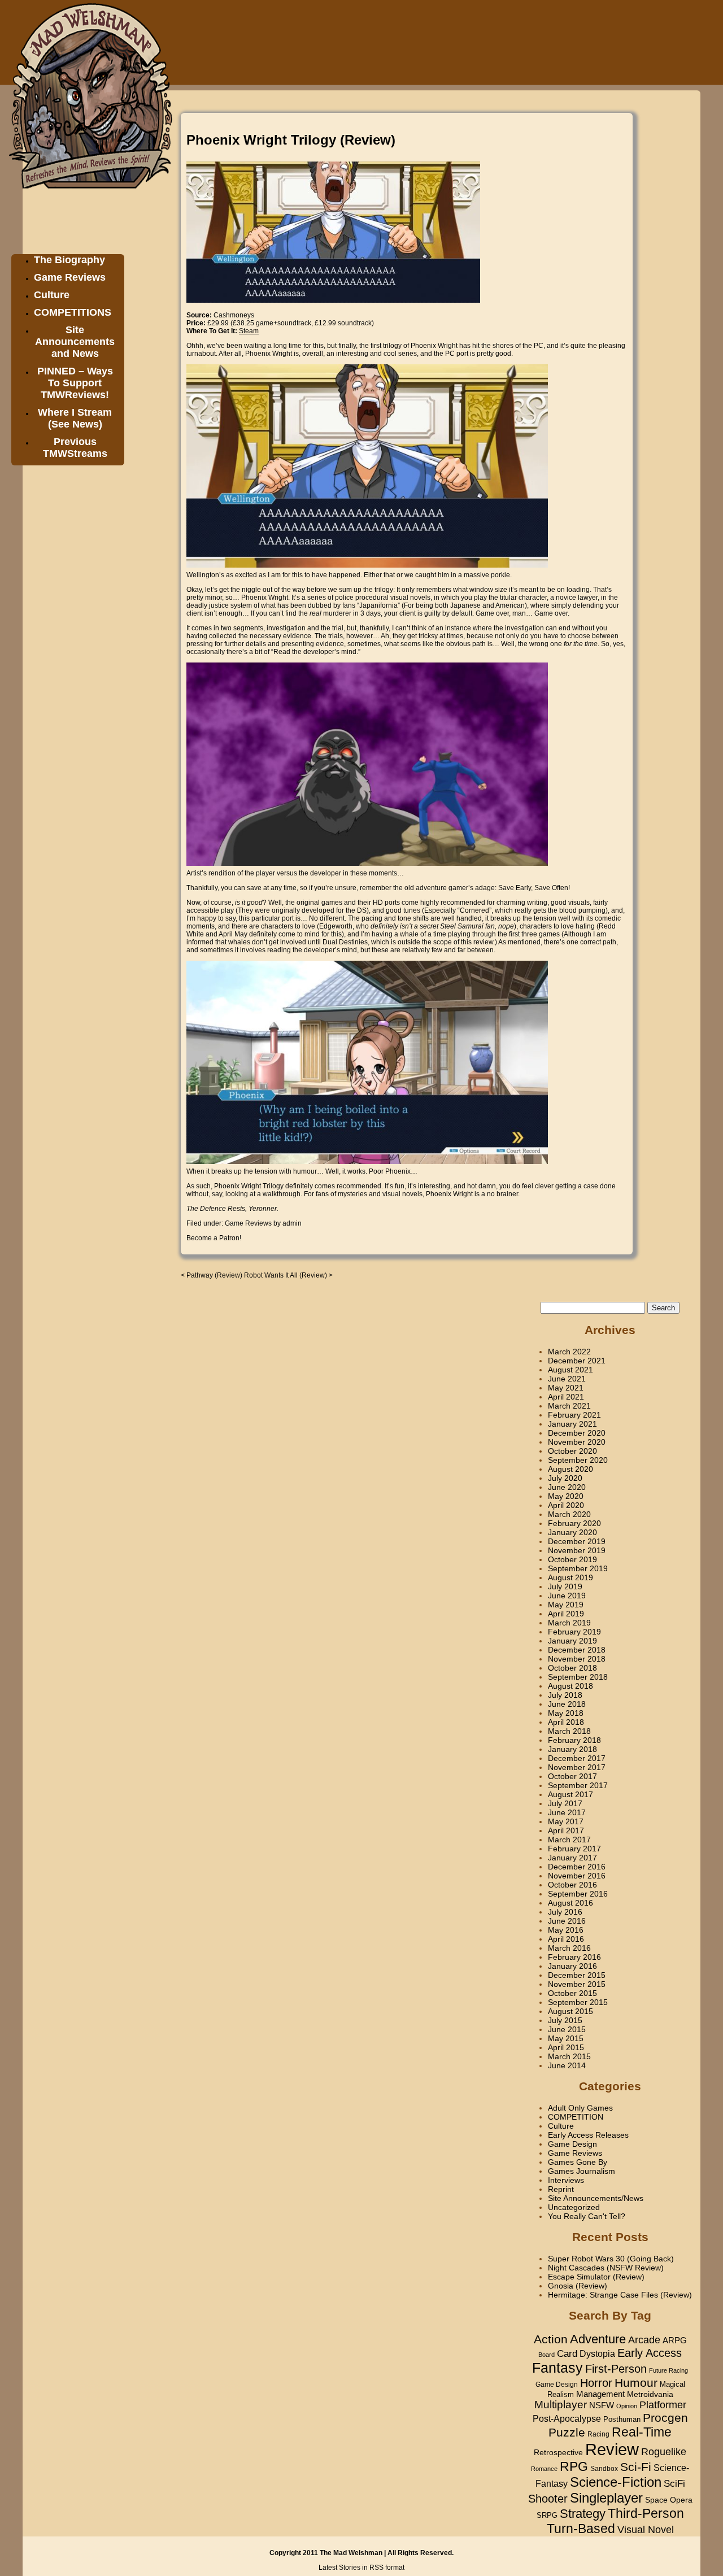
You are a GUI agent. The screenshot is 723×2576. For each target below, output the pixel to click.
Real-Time (642, 2432)
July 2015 (565, 2020)
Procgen (665, 2418)
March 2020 (569, 1514)
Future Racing (668, 2370)
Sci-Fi (636, 2467)
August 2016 (570, 1903)
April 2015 (566, 2047)
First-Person (616, 2369)
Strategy (583, 2514)
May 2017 (566, 1821)
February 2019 (574, 1632)
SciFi (674, 2484)
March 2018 (569, 1731)
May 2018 (566, 1713)
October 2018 (572, 1668)
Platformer (663, 2405)
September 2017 (578, 1785)
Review (612, 2449)
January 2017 (572, 1858)
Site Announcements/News (596, 2198)
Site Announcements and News (75, 342)
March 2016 (569, 1948)
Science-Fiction (616, 2482)
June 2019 (567, 1596)
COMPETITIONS (73, 312)
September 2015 (578, 2002)
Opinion (627, 2406)
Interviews (566, 2180)
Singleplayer (606, 2498)
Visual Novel (646, 2529)
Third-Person (646, 2513)
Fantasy (558, 2368)
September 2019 (578, 1568)
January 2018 (572, 1749)
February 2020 (574, 1523)
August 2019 (570, 1577)
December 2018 (577, 1650)
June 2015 (567, 2029)
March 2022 (569, 1352)
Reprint (561, 2189)
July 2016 (565, 1912)
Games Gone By (578, 2162)
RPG (574, 2466)
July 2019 (565, 1586)
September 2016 (578, 1894)
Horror (596, 2383)
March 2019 (569, 1623)
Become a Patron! (214, 1238)
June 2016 (567, 1921)
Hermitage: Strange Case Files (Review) (620, 2295)
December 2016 (577, 1867)
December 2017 (577, 1758)
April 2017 (566, 1830)
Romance (544, 2469)
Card (567, 2353)
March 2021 (569, 1406)
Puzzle (567, 2433)
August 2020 (570, 1469)
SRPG (547, 2516)
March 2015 (569, 2056)
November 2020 (577, 1442)
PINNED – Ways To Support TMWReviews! (75, 383)
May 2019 (566, 1605)
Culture (52, 295)
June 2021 (567, 1379)
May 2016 (566, 1930)
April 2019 (566, 1614)
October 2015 (572, 1993)
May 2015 (566, 2038)
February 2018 (574, 1740)
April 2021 (566, 1397)
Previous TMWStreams (75, 448)
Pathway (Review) (214, 1275)
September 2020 (578, 1460)
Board (546, 2355)
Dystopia (597, 2353)
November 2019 (577, 1550)
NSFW (602, 2405)
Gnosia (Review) (578, 2286)
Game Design (572, 2144)
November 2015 (577, 1984)
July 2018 (565, 1695)
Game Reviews (70, 277)
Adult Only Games (580, 2108)
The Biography (69, 260)
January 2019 (572, 1641)
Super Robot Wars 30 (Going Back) (611, 2259)
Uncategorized (574, 2207)
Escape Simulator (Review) (596, 2277)
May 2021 (566, 1388)
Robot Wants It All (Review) (286, 1275)
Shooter (548, 2499)
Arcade (644, 2340)
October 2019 (572, 1559)
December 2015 (577, 1975)
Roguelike (664, 2452)
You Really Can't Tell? (587, 2216)
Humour (636, 2383)
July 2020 (565, 1478)
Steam (249, 331)
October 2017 (572, 1776)
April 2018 (566, 1722)
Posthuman (622, 2419)
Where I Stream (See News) (75, 418)
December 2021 (577, 1361)
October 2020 (572, 1451)
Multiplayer (561, 2405)
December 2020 (577, 1433)
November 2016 (577, 1876)
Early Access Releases (588, 2135)
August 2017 (570, 1794)
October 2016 (572, 1885)
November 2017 (577, 1767)
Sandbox (604, 2469)
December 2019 (577, 1541)
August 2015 (570, 2011)
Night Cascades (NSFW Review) (606, 2268)
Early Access (650, 2353)
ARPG (675, 2340)
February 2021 (574, 1415)
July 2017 (565, 1803)
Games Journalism (582, 2171)
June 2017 (567, 1812)
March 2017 (569, 1840)
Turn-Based (581, 2529)
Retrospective (558, 2453)
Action (551, 2339)
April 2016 (566, 1939)
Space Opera (669, 2500)
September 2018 (578, 1677)
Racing (598, 2434)
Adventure (598, 2339)
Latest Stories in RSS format (361, 2568)
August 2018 (570, 1686)
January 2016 (572, 1966)
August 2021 (570, 1370)
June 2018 (567, 1704)
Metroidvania (650, 2394)
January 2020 (572, 1532)
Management (600, 2394)
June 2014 (567, 2065)
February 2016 (574, 1957)
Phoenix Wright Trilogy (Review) (291, 140)
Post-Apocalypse (567, 2418)
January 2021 (572, 1424)
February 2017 (574, 1849)
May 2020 (566, 1496)
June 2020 (567, 1487)
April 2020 (566, 1505)
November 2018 (577, 1659)
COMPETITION (576, 2117)
